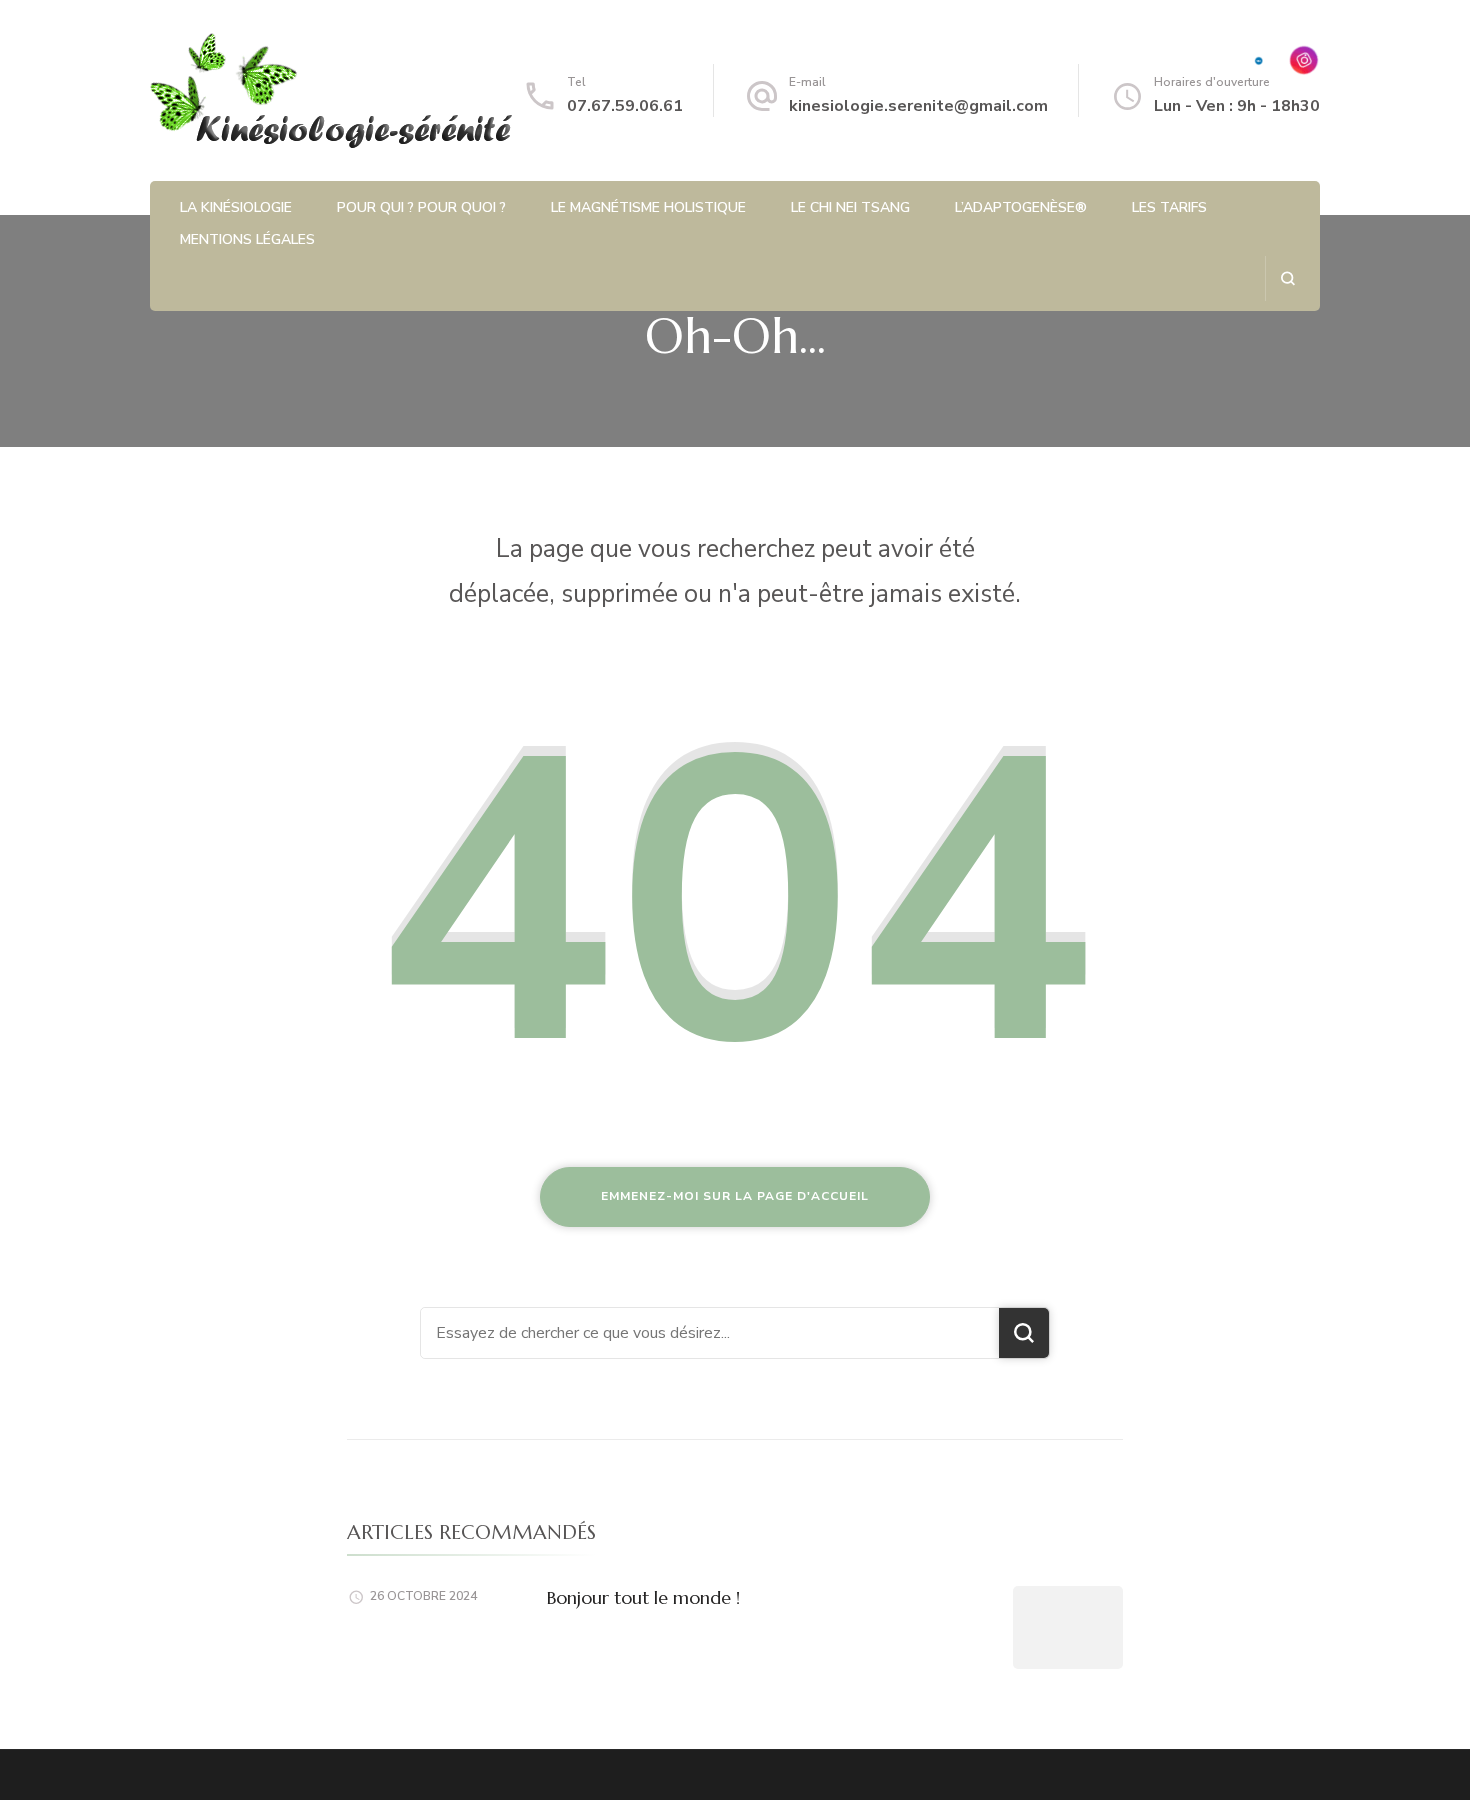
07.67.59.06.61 (625, 106)
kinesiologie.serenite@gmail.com (918, 106)
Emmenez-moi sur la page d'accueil (735, 1196)
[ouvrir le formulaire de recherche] (1287, 278)
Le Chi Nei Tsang (850, 207)
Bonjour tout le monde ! (643, 1597)
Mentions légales (247, 239)
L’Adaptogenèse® (1021, 207)
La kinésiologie (236, 207)
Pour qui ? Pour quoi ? (421, 207)
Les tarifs (1169, 207)
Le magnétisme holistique (648, 207)
